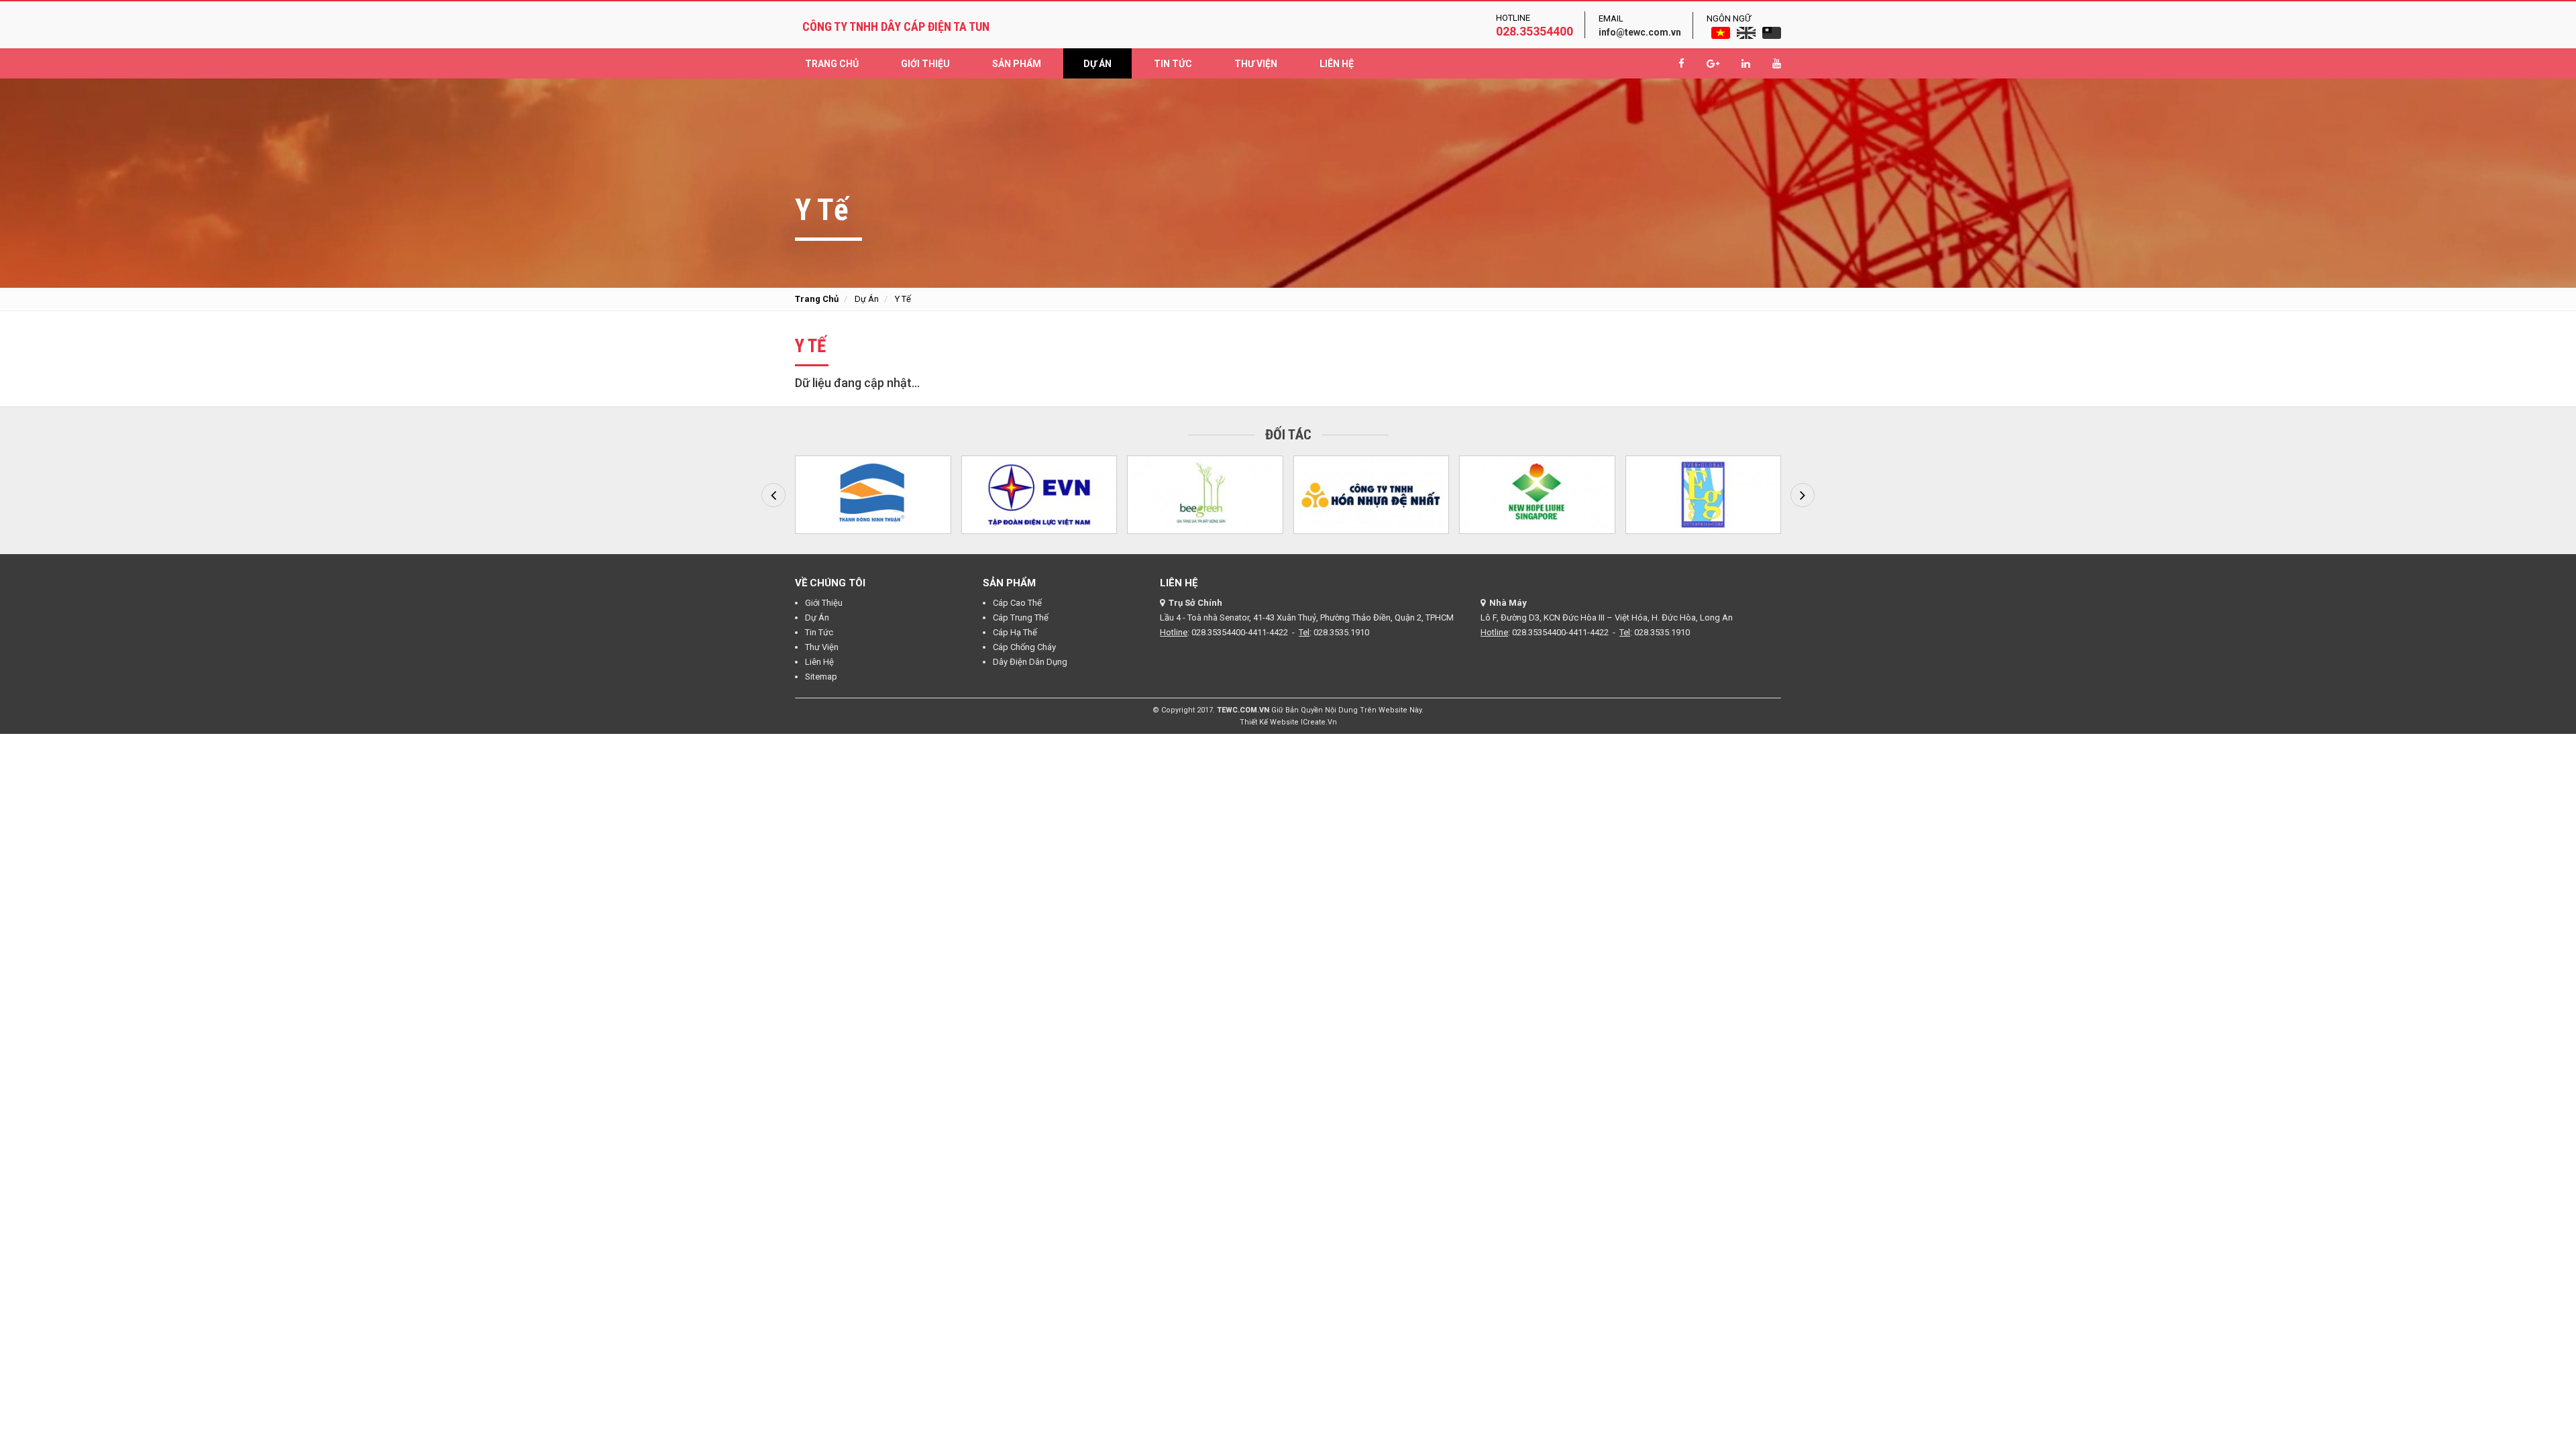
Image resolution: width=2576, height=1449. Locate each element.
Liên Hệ (1337, 64)
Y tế (903, 299)
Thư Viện (1256, 64)
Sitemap (821, 677)
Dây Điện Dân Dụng (1030, 662)
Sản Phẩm (1017, 64)
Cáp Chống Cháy (1024, 647)
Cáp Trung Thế (1021, 618)
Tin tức (1173, 64)
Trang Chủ (832, 64)
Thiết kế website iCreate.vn (1288, 722)
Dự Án (1097, 64)
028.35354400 (1535, 31)
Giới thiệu (925, 64)
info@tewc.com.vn (1640, 32)
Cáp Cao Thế (1017, 603)
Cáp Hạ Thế (1015, 632)
